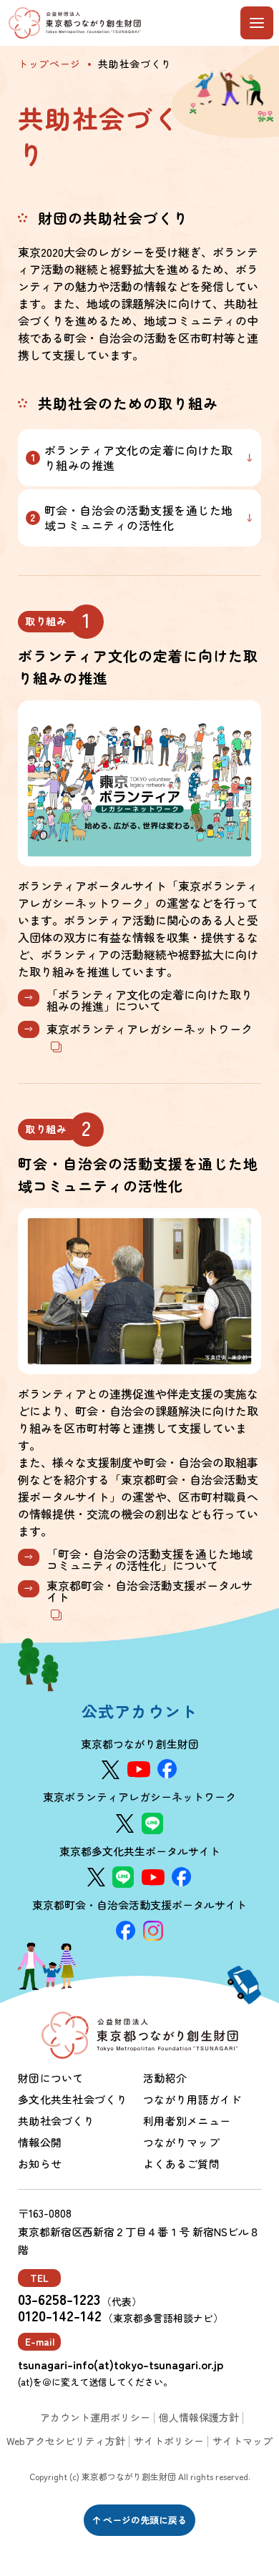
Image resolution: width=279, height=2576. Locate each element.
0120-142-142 (60, 2316)
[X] (111, 1770)
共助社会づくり (56, 2121)
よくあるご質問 (181, 2164)
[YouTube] (139, 1769)
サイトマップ (243, 2441)
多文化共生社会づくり (73, 2099)
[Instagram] (153, 1931)
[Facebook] (167, 1769)
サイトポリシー (169, 2441)
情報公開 (40, 2142)
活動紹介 (165, 2078)
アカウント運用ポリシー (95, 2417)
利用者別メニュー (187, 2121)
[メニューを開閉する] (257, 23)
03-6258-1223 (59, 2299)
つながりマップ (181, 2142)
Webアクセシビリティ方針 (66, 2441)
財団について (51, 2078)
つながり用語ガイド (192, 2099)
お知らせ (40, 2164)
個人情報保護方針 (199, 2417)
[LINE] (152, 1823)
